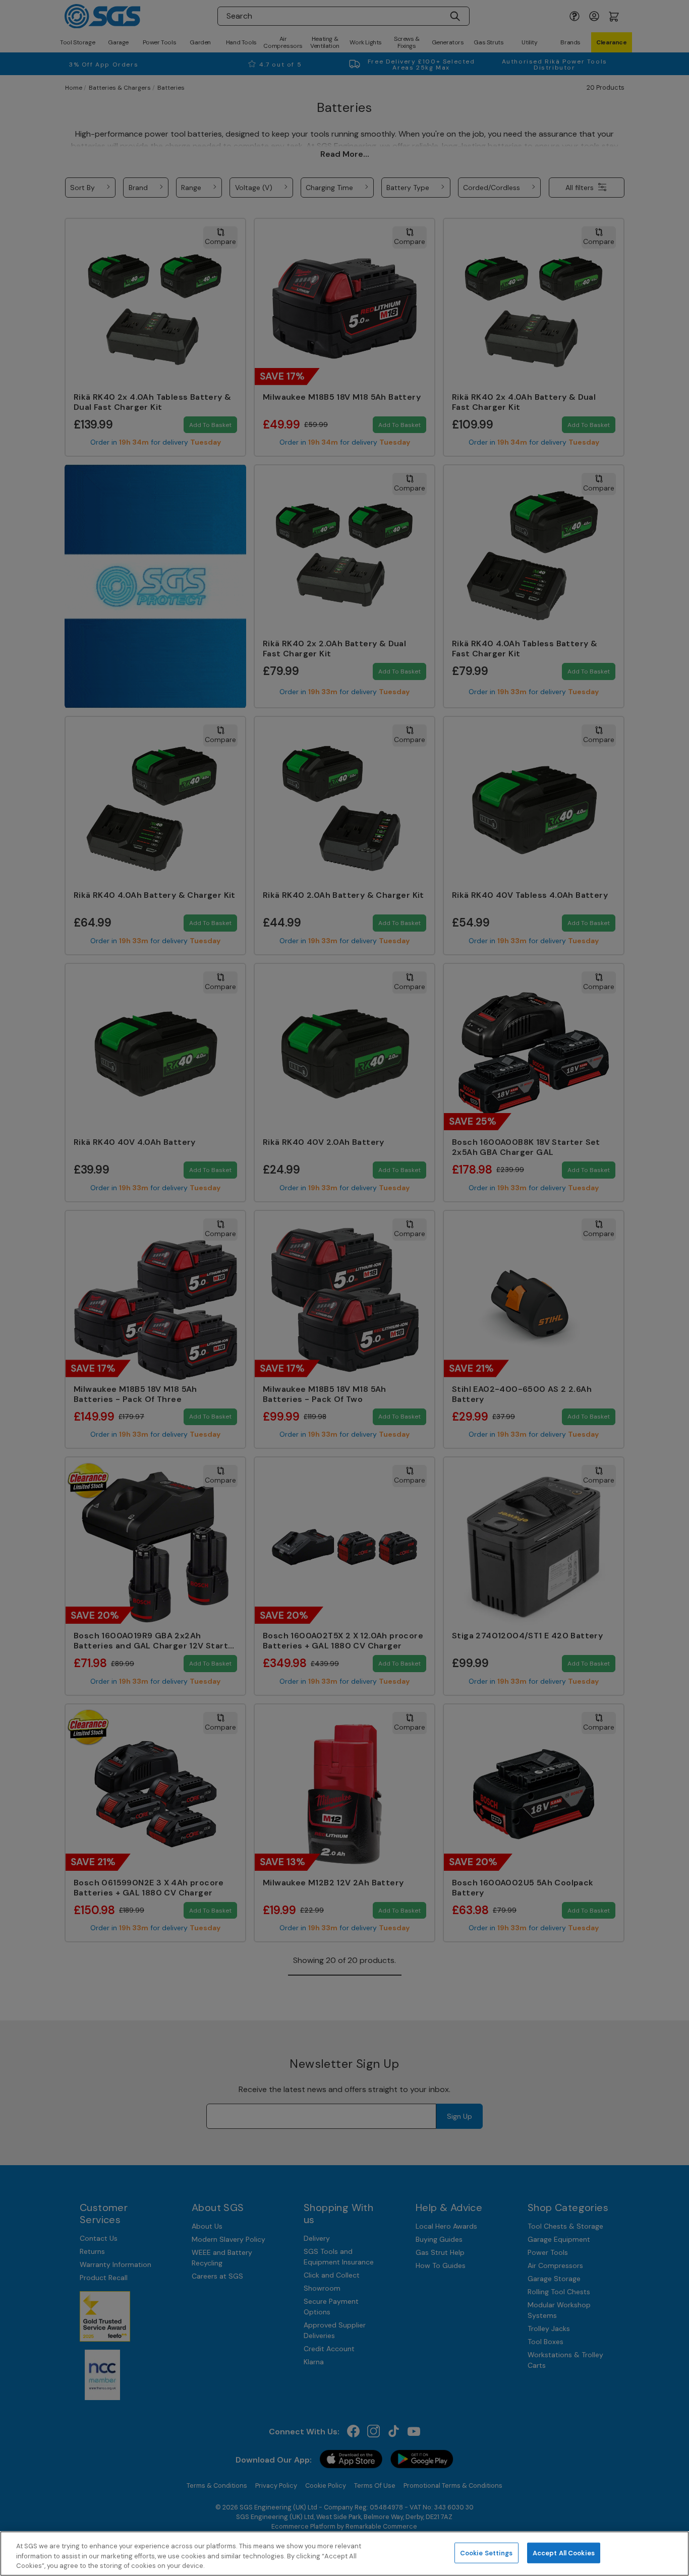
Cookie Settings (486, 2553)
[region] (344, 2554)
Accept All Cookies (564, 2553)
